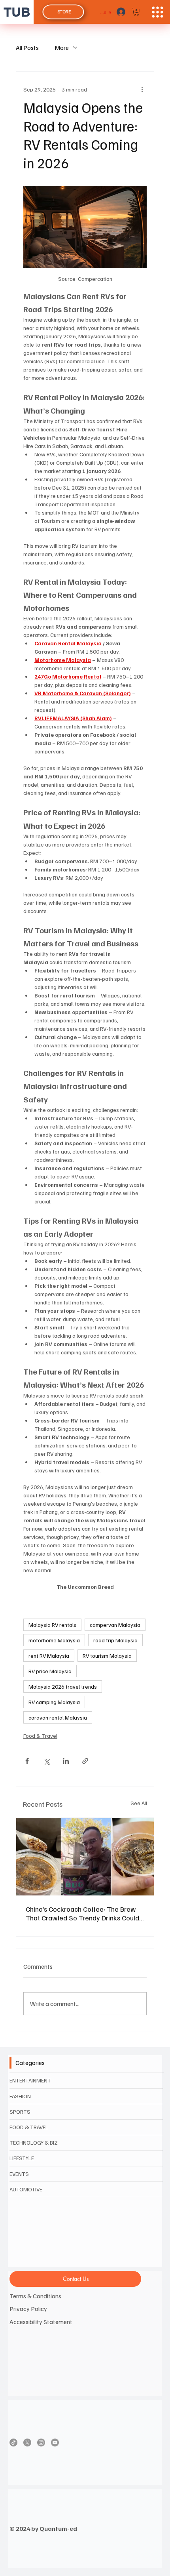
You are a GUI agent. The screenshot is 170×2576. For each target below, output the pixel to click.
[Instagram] (41, 2443)
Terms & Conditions (35, 2296)
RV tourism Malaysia (107, 1656)
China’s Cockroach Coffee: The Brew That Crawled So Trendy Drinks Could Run (82, 1913)
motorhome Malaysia (54, 1640)
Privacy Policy (28, 2309)
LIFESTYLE (22, 2158)
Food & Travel (40, 1736)
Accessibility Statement (41, 2322)
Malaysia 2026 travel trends (63, 1687)
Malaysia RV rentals (52, 1625)
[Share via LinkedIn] (66, 1761)
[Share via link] (85, 1761)
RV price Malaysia (50, 1671)
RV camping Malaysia (54, 1702)
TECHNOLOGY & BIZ (34, 2142)
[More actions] (142, 89)
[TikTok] (13, 2443)
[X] (27, 2443)
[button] (136, 12)
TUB (17, 12)
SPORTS (20, 2112)
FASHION (20, 2096)
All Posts (27, 48)
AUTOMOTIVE (26, 2189)
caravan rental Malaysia (58, 1717)
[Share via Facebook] (27, 1761)
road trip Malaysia (115, 1640)
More (62, 48)
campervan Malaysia (115, 1625)
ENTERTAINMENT (30, 2080)
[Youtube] (55, 2443)
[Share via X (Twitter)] (46, 1761)
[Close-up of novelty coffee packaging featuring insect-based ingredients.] (85, 1857)
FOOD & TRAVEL (29, 2127)
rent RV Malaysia (49, 1656)
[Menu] (158, 12)
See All (139, 1803)
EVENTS (19, 2174)
